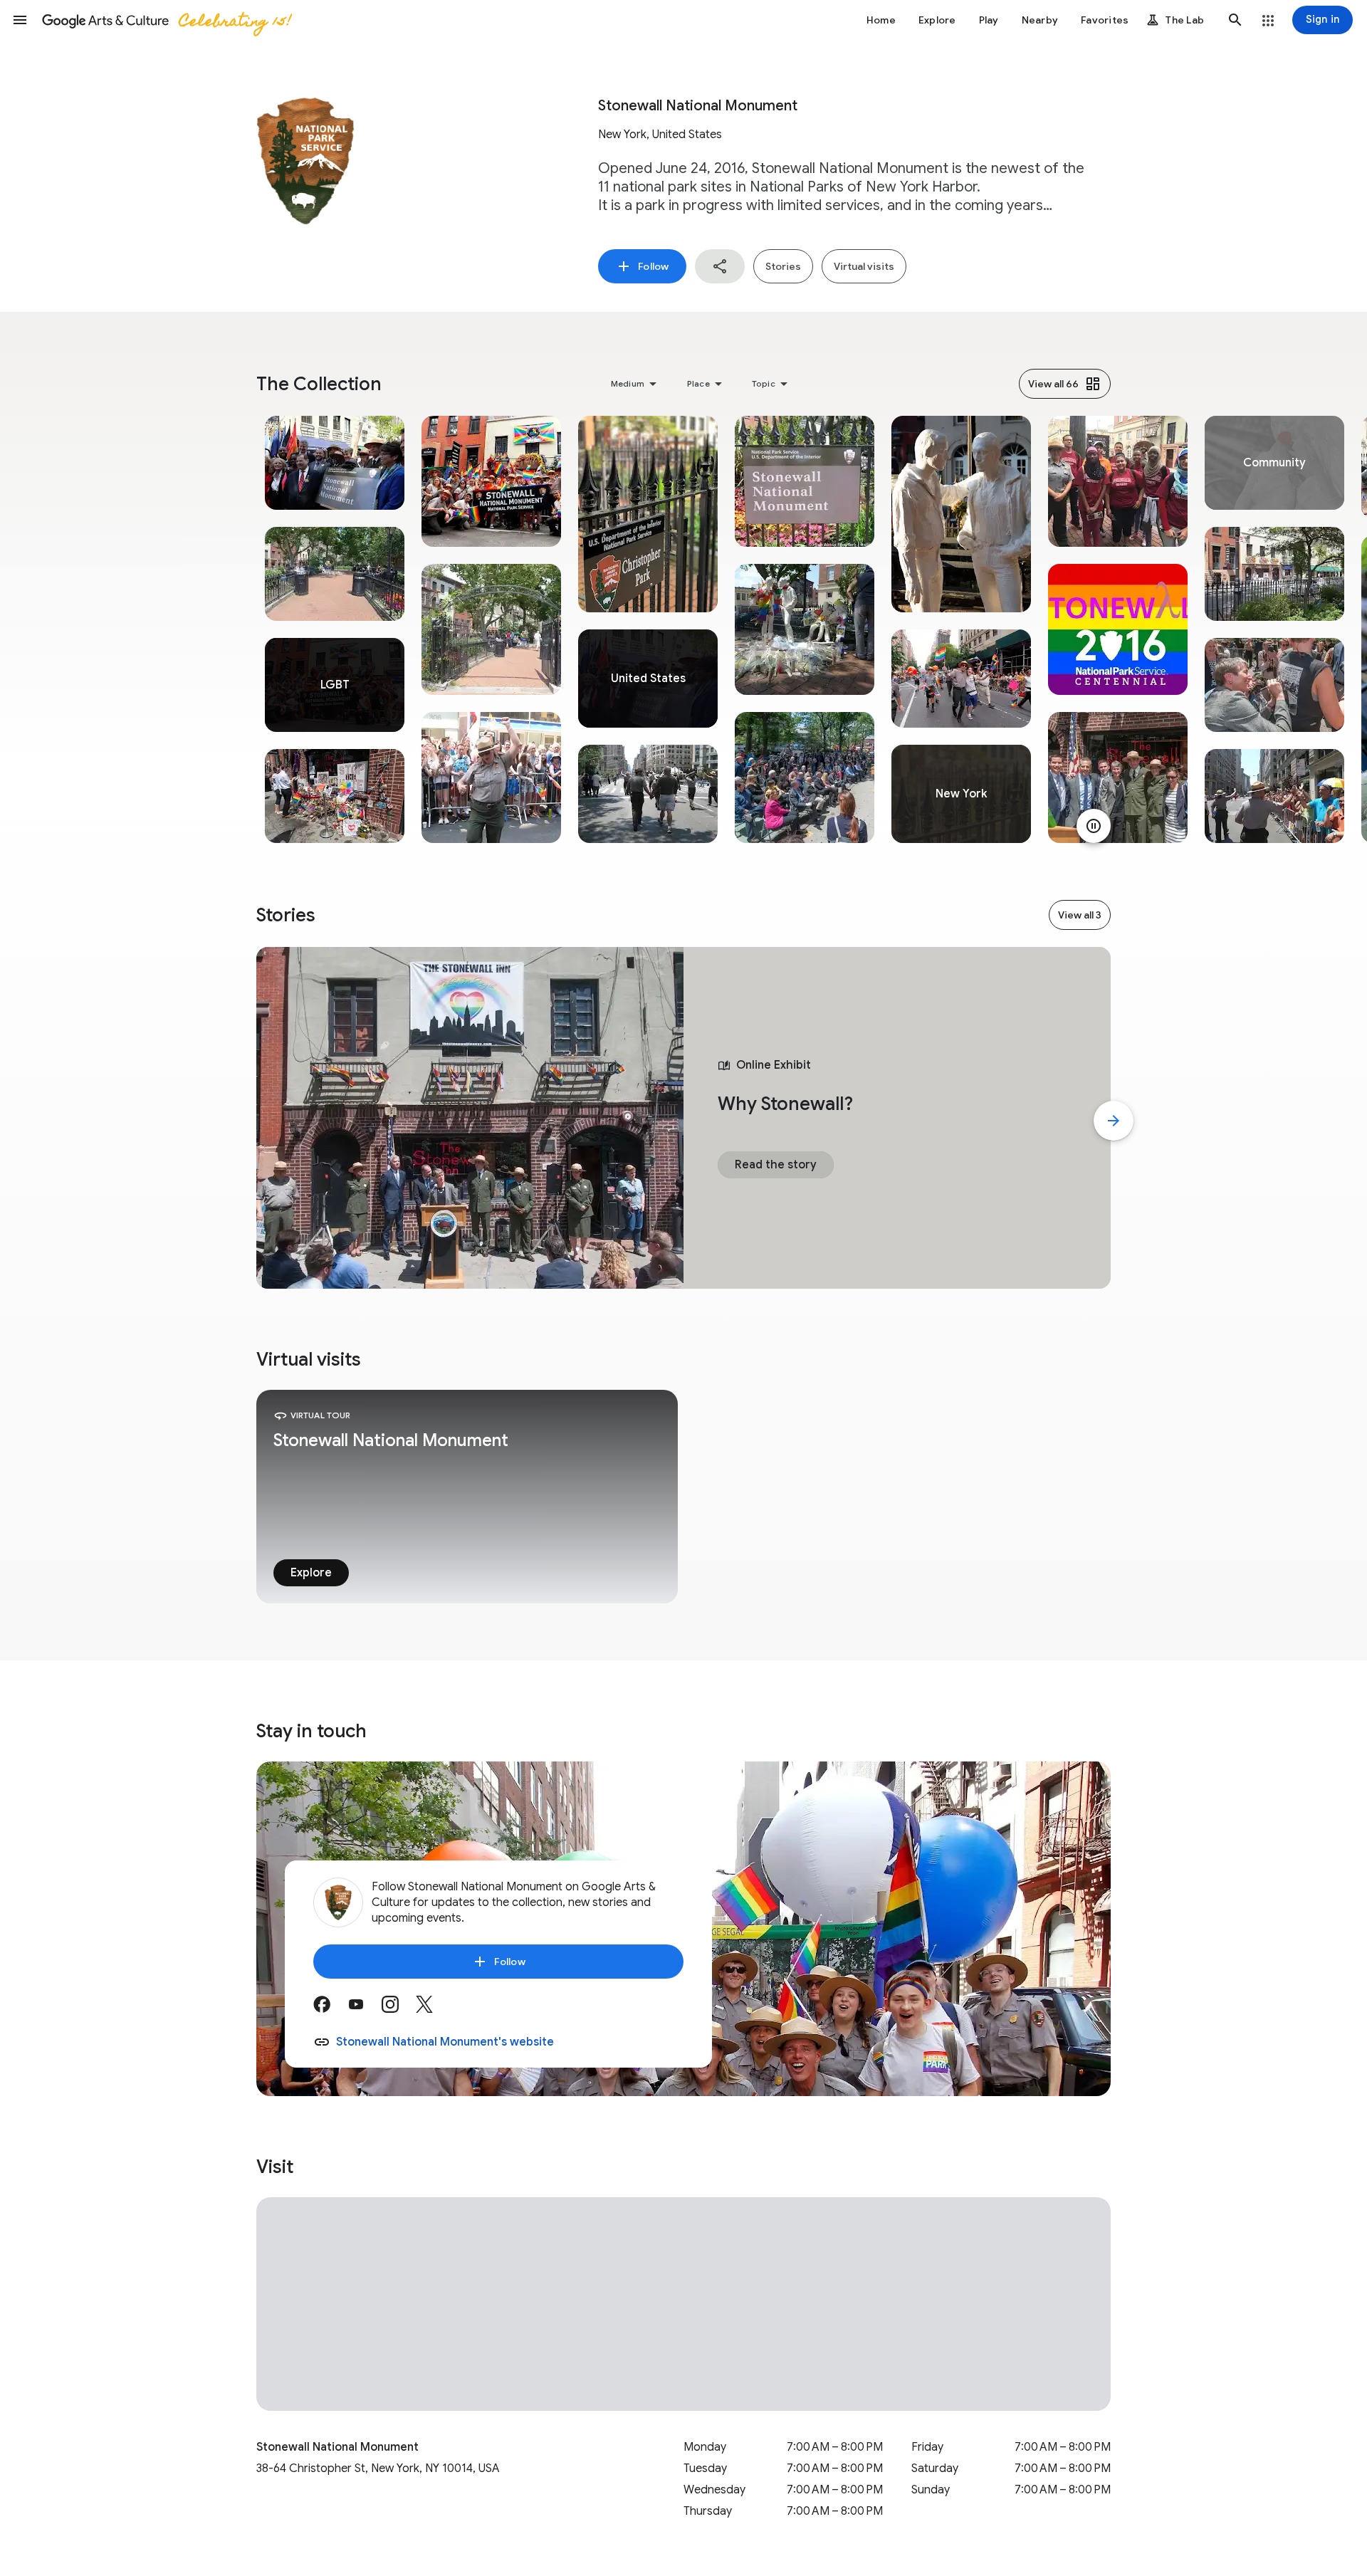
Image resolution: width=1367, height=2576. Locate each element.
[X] (433, 2009)
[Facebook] (330, 2009)
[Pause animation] (1094, 826)
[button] (20, 20)
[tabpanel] (335, 629)
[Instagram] (399, 2009)
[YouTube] (365, 2009)
